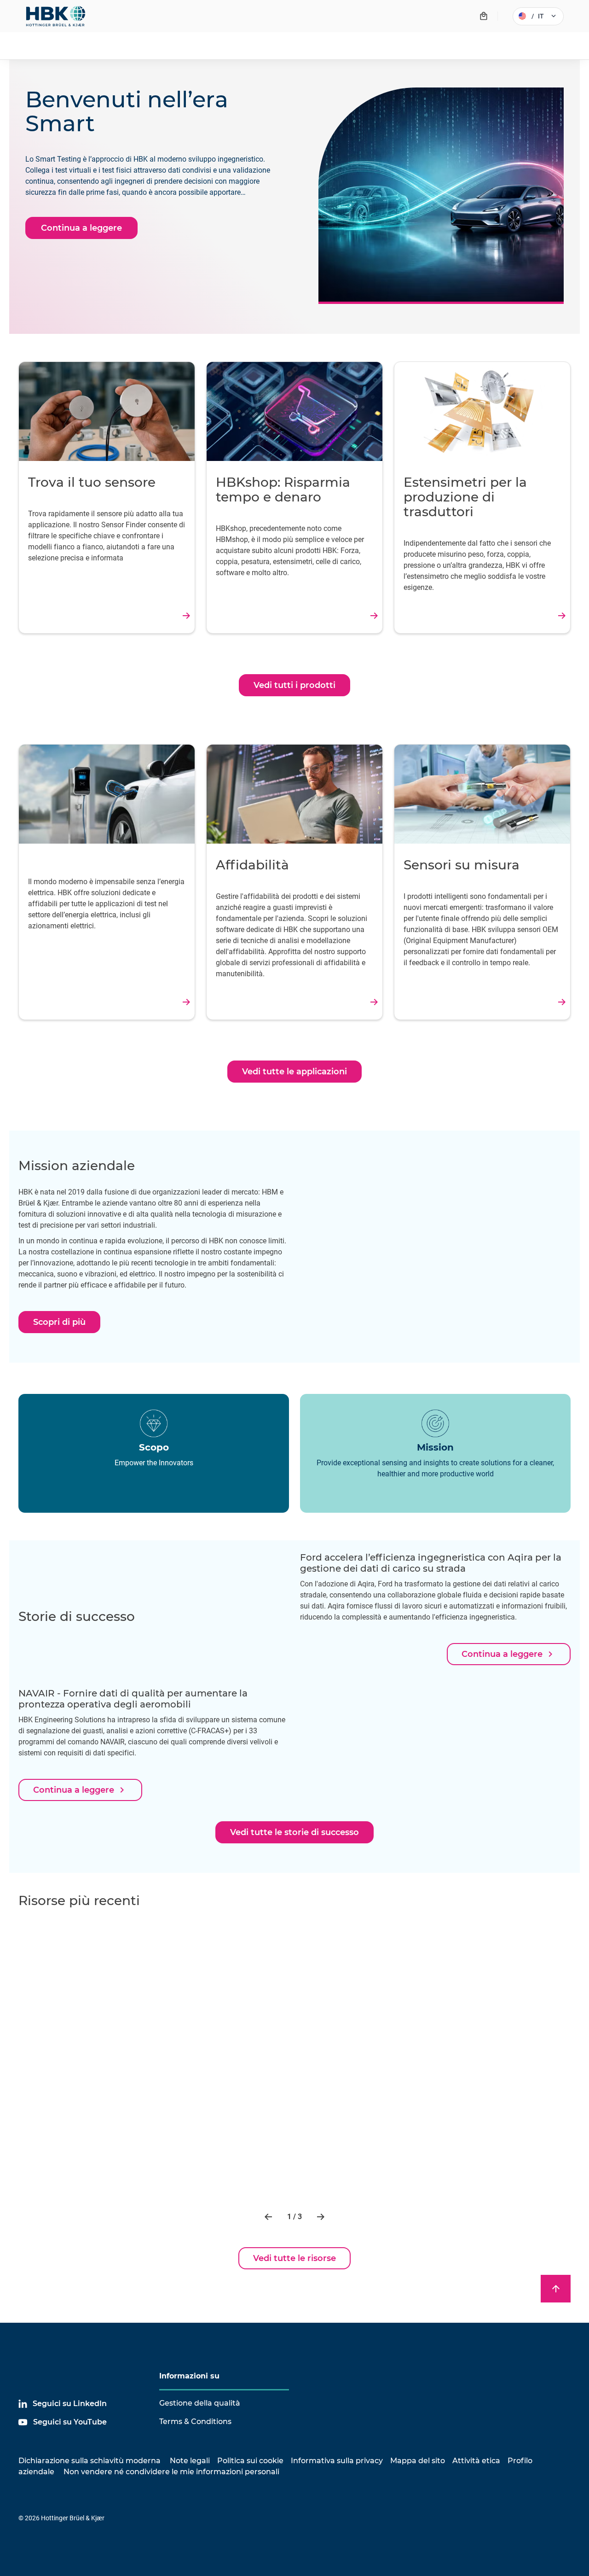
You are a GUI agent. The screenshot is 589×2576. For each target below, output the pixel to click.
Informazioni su (189, 2376)
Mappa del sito (418, 2461)
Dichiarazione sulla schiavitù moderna (90, 2461)
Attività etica (476, 2461)
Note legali (190, 2461)
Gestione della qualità (200, 2403)
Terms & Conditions (195, 2422)
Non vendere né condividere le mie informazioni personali (170, 2472)
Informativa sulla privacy (337, 2461)
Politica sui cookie (250, 2461)
